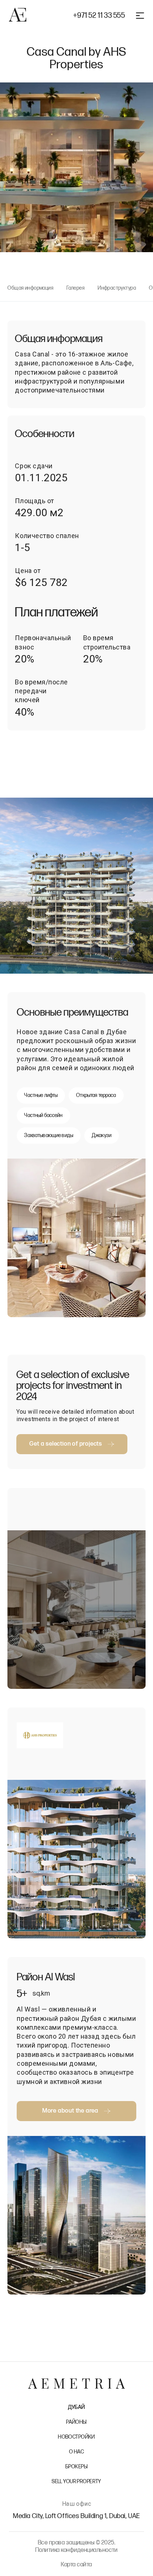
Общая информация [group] (30, 288)
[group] (76, 886)
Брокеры (76, 2467)
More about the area (70, 2111)
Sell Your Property (76, 2481)
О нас (76, 2452)
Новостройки (76, 2437)
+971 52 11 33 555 (99, 16)
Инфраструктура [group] (117, 288)
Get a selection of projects (66, 1444)
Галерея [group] (76, 288)
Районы (76, 2422)
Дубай (76, 2407)
